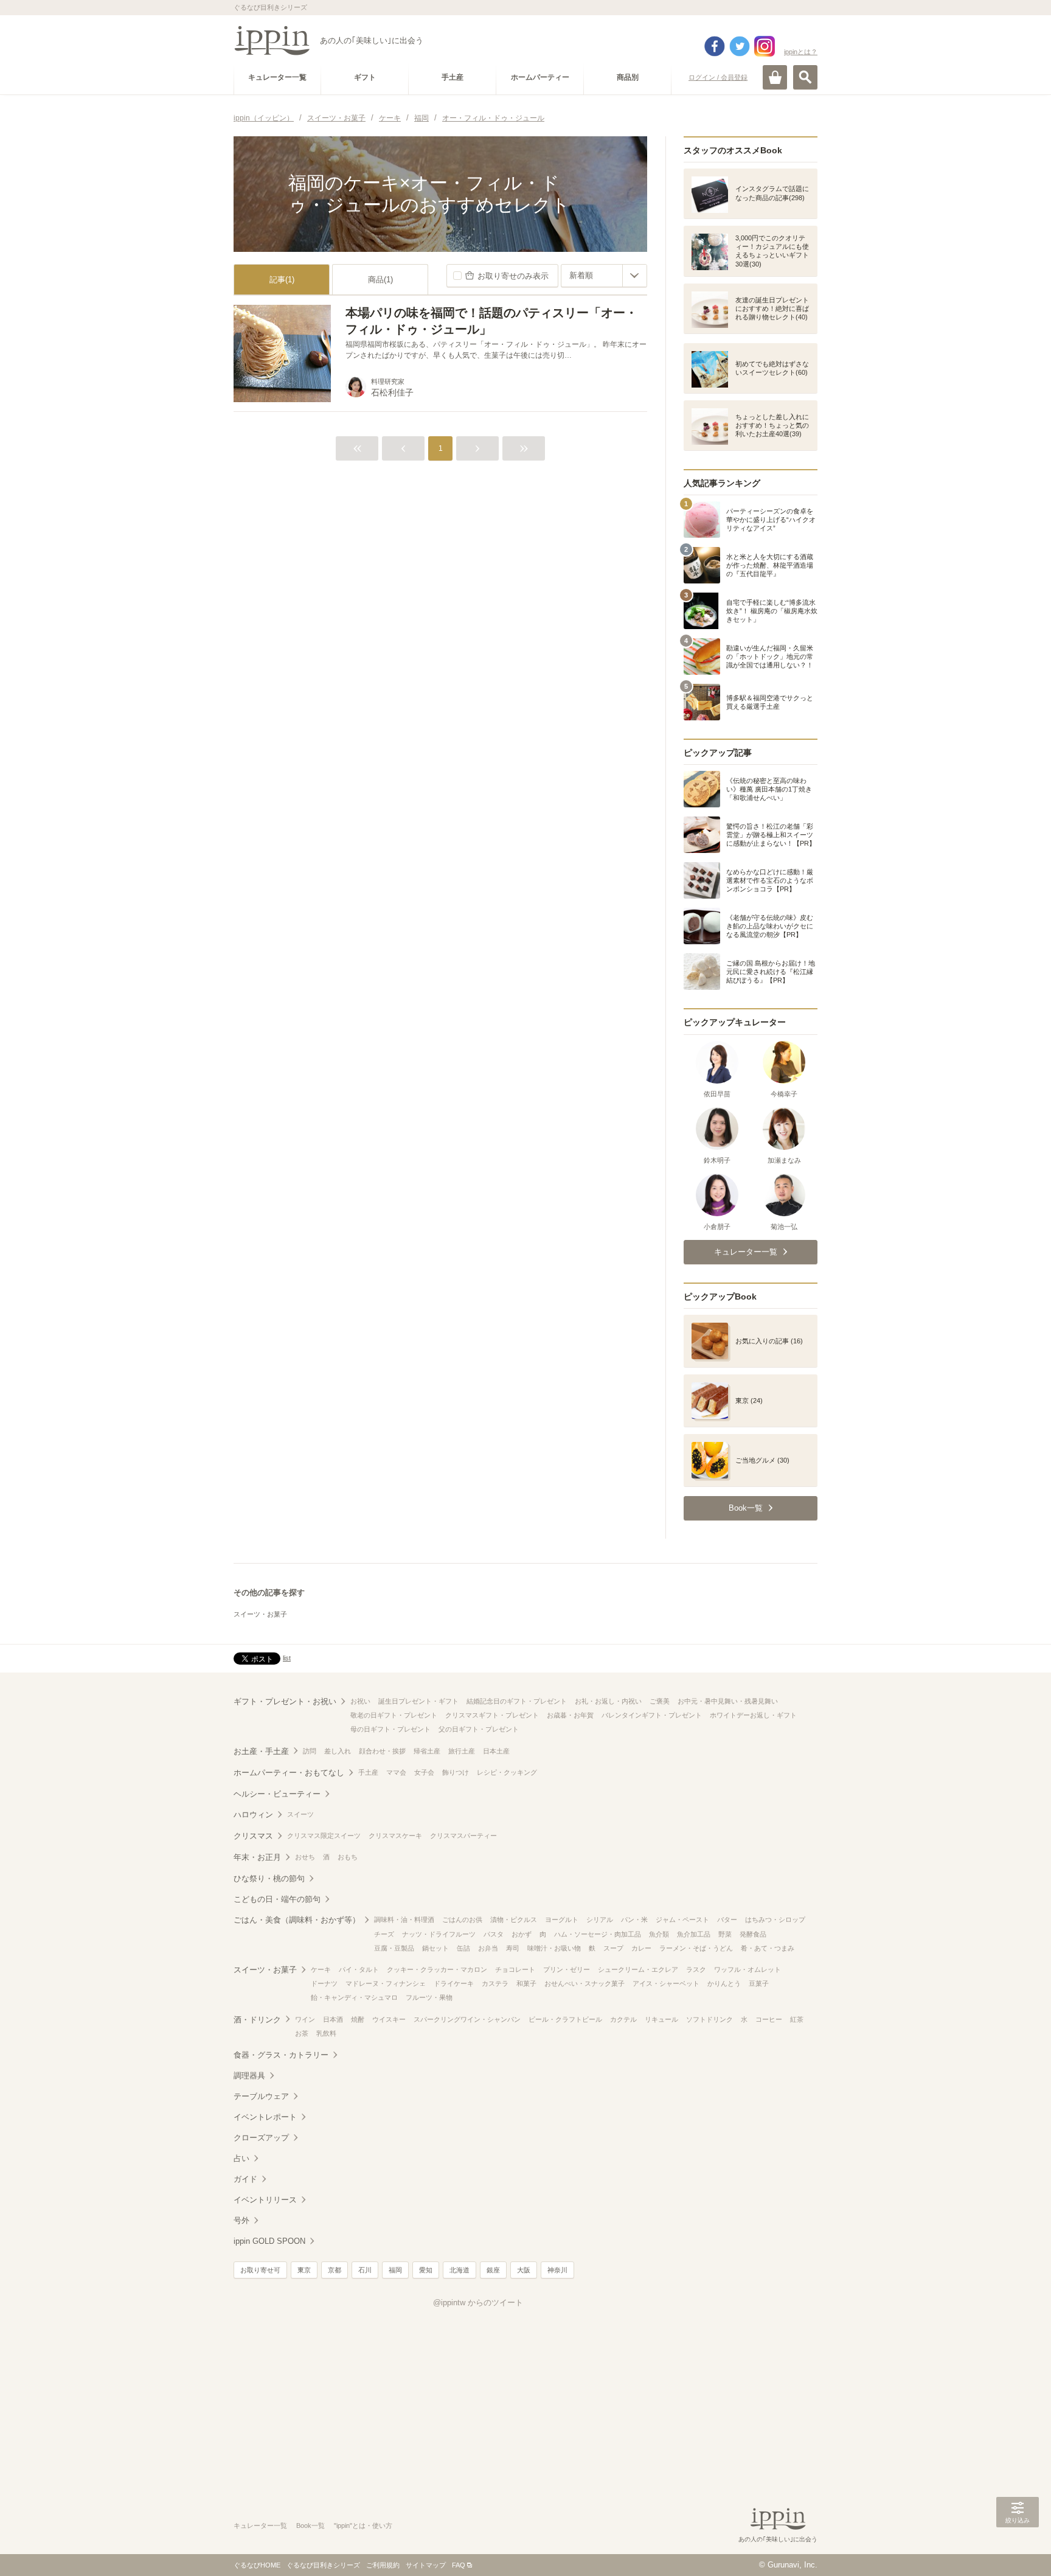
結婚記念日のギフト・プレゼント (517, 1701)
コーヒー (769, 2019)
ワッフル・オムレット (747, 1969)
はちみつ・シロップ (775, 1920)
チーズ (384, 1934)
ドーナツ (324, 1983)
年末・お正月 (257, 1857)
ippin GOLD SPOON (269, 2241)
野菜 (725, 1934)
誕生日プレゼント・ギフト (418, 1701)
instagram (765, 46)
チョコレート (515, 1969)
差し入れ (338, 1751)
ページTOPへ (1018, 2549)
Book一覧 (310, 2526)
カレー (641, 1948)
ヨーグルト (562, 1920)
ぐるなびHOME (257, 2565)
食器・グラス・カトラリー (281, 2055)
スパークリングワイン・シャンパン (467, 2019)
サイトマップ (426, 2565)
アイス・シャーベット (666, 1983)
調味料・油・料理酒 (404, 1920)
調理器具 (249, 2076)
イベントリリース (265, 2200)
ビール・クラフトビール (565, 2019)
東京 (304, 2270)
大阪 (524, 2270)
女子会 (424, 1772)
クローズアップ (261, 2138)
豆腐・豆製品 (394, 1948)
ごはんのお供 (462, 1920)
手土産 (368, 1772)
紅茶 (797, 2019)
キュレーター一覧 (260, 2526)
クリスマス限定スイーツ (324, 1836)
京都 (335, 2270)
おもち (348, 1857)
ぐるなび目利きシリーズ (323, 2565)
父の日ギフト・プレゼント (479, 1729)
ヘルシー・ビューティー (277, 1794)
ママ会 (396, 1772)
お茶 (302, 2033)
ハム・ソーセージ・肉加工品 (598, 1934)
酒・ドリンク (257, 2020)
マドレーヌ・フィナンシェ (386, 1983)
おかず (522, 1934)
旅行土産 (462, 1751)
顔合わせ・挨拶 (382, 1751)
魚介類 (659, 1934)
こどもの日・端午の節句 (277, 1899)
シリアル (600, 1920)
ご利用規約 (383, 2565)
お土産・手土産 (261, 1751)
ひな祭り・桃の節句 (269, 1878)
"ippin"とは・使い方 (363, 2526)
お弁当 (488, 1948)
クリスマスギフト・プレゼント (492, 1715)
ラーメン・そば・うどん (696, 1948)
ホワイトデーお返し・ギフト (753, 1715)
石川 (365, 2270)
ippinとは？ (801, 52)
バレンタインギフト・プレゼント (652, 1715)
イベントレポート (265, 2117)
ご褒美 (660, 1701)
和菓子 (526, 1983)
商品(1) (380, 280)
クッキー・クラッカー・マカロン (437, 1969)
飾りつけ (456, 1772)
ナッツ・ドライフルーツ (439, 1934)
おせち (305, 1857)
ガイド (245, 2179)
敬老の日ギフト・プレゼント (394, 1715)
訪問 (310, 1751)
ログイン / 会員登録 (718, 77)
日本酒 (333, 2019)
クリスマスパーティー (463, 1836)
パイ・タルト (359, 1969)
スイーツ (300, 1814)
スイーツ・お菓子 (260, 1614)
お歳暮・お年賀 (570, 1715)
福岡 (395, 2270)
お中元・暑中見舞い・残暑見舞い (728, 1701)
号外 (241, 2220)
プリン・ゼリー (567, 1969)
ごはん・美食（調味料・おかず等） (297, 1920)
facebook (715, 46)
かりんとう (724, 1983)
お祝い (360, 1701)
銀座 (493, 2270)
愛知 (426, 2270)
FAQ (459, 2565)
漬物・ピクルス (514, 1920)
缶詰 (463, 1948)
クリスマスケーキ (395, 1836)
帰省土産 (427, 1751)
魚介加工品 (694, 1934)
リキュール (661, 2019)
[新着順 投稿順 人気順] (604, 276)
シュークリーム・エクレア (638, 1969)
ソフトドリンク (709, 2019)
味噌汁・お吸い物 (554, 1948)
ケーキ (321, 1969)
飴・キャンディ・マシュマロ (354, 1997)
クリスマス (253, 1836)
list (287, 1658)
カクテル (623, 2019)
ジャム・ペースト (682, 1920)
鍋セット (435, 1948)
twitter (740, 46)
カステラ (495, 1983)
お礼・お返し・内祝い (608, 1701)
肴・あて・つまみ (768, 1948)
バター (727, 1920)
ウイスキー (389, 2019)
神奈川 (557, 2270)
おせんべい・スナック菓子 (584, 1983)
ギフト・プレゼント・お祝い (285, 1701)
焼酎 (358, 2019)
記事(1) (282, 280)
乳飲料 (326, 2033)
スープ (613, 1948)
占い (241, 2158)
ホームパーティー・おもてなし (289, 1773)
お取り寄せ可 (260, 2270)
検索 (805, 77)
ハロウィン (253, 1815)
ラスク (696, 1969)
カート (775, 77)
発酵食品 (753, 1934)
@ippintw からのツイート (478, 2303)
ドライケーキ (454, 1983)
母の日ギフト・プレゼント (390, 1729)
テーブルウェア (261, 2096)
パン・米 (634, 1920)
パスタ (494, 1934)
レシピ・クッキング (507, 1772)
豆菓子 (759, 1983)
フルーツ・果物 (429, 1997)
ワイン (305, 2019)
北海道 (460, 2270)
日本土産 (496, 1751)
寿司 (513, 1948)
